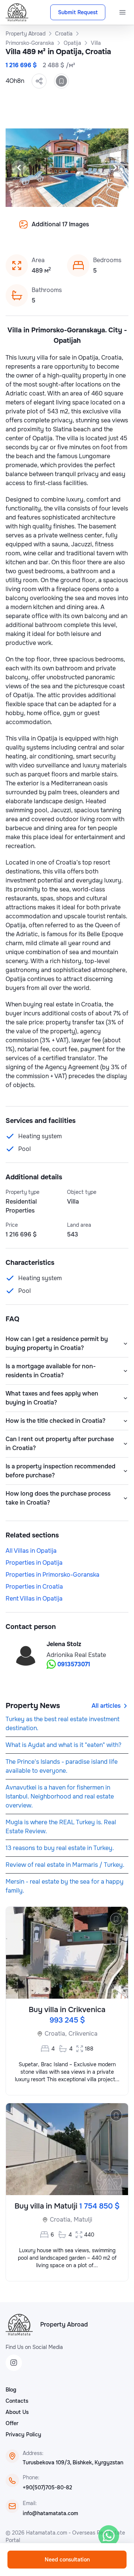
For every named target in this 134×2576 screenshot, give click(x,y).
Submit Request (78, 12)
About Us (17, 2412)
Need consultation (67, 2560)
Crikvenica (83, 2034)
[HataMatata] (19, 2325)
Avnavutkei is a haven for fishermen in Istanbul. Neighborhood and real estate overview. (60, 1796)
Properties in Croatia (34, 1587)
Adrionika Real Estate (76, 1655)
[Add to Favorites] (61, 81)
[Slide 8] (40, 230)
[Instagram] (14, 2363)
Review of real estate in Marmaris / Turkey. (65, 1865)
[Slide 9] (49, 230)
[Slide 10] (58, 230)
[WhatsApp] (109, 2536)
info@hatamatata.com (50, 2513)
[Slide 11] (67, 230)
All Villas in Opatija (31, 1551)
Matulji (83, 2220)
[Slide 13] (85, 230)
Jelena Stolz (64, 1644)
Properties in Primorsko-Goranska (52, 1575)
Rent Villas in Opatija (34, 1599)
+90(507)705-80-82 (47, 2487)
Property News (33, 1706)
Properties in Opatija (34, 1563)
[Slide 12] (76, 230)
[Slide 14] (94, 230)
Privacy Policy (23, 2434)
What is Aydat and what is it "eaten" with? (63, 1745)
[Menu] (122, 12)
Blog (11, 2390)
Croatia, (56, 2034)
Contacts (17, 2401)
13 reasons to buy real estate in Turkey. (60, 1848)
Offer (12, 2423)
